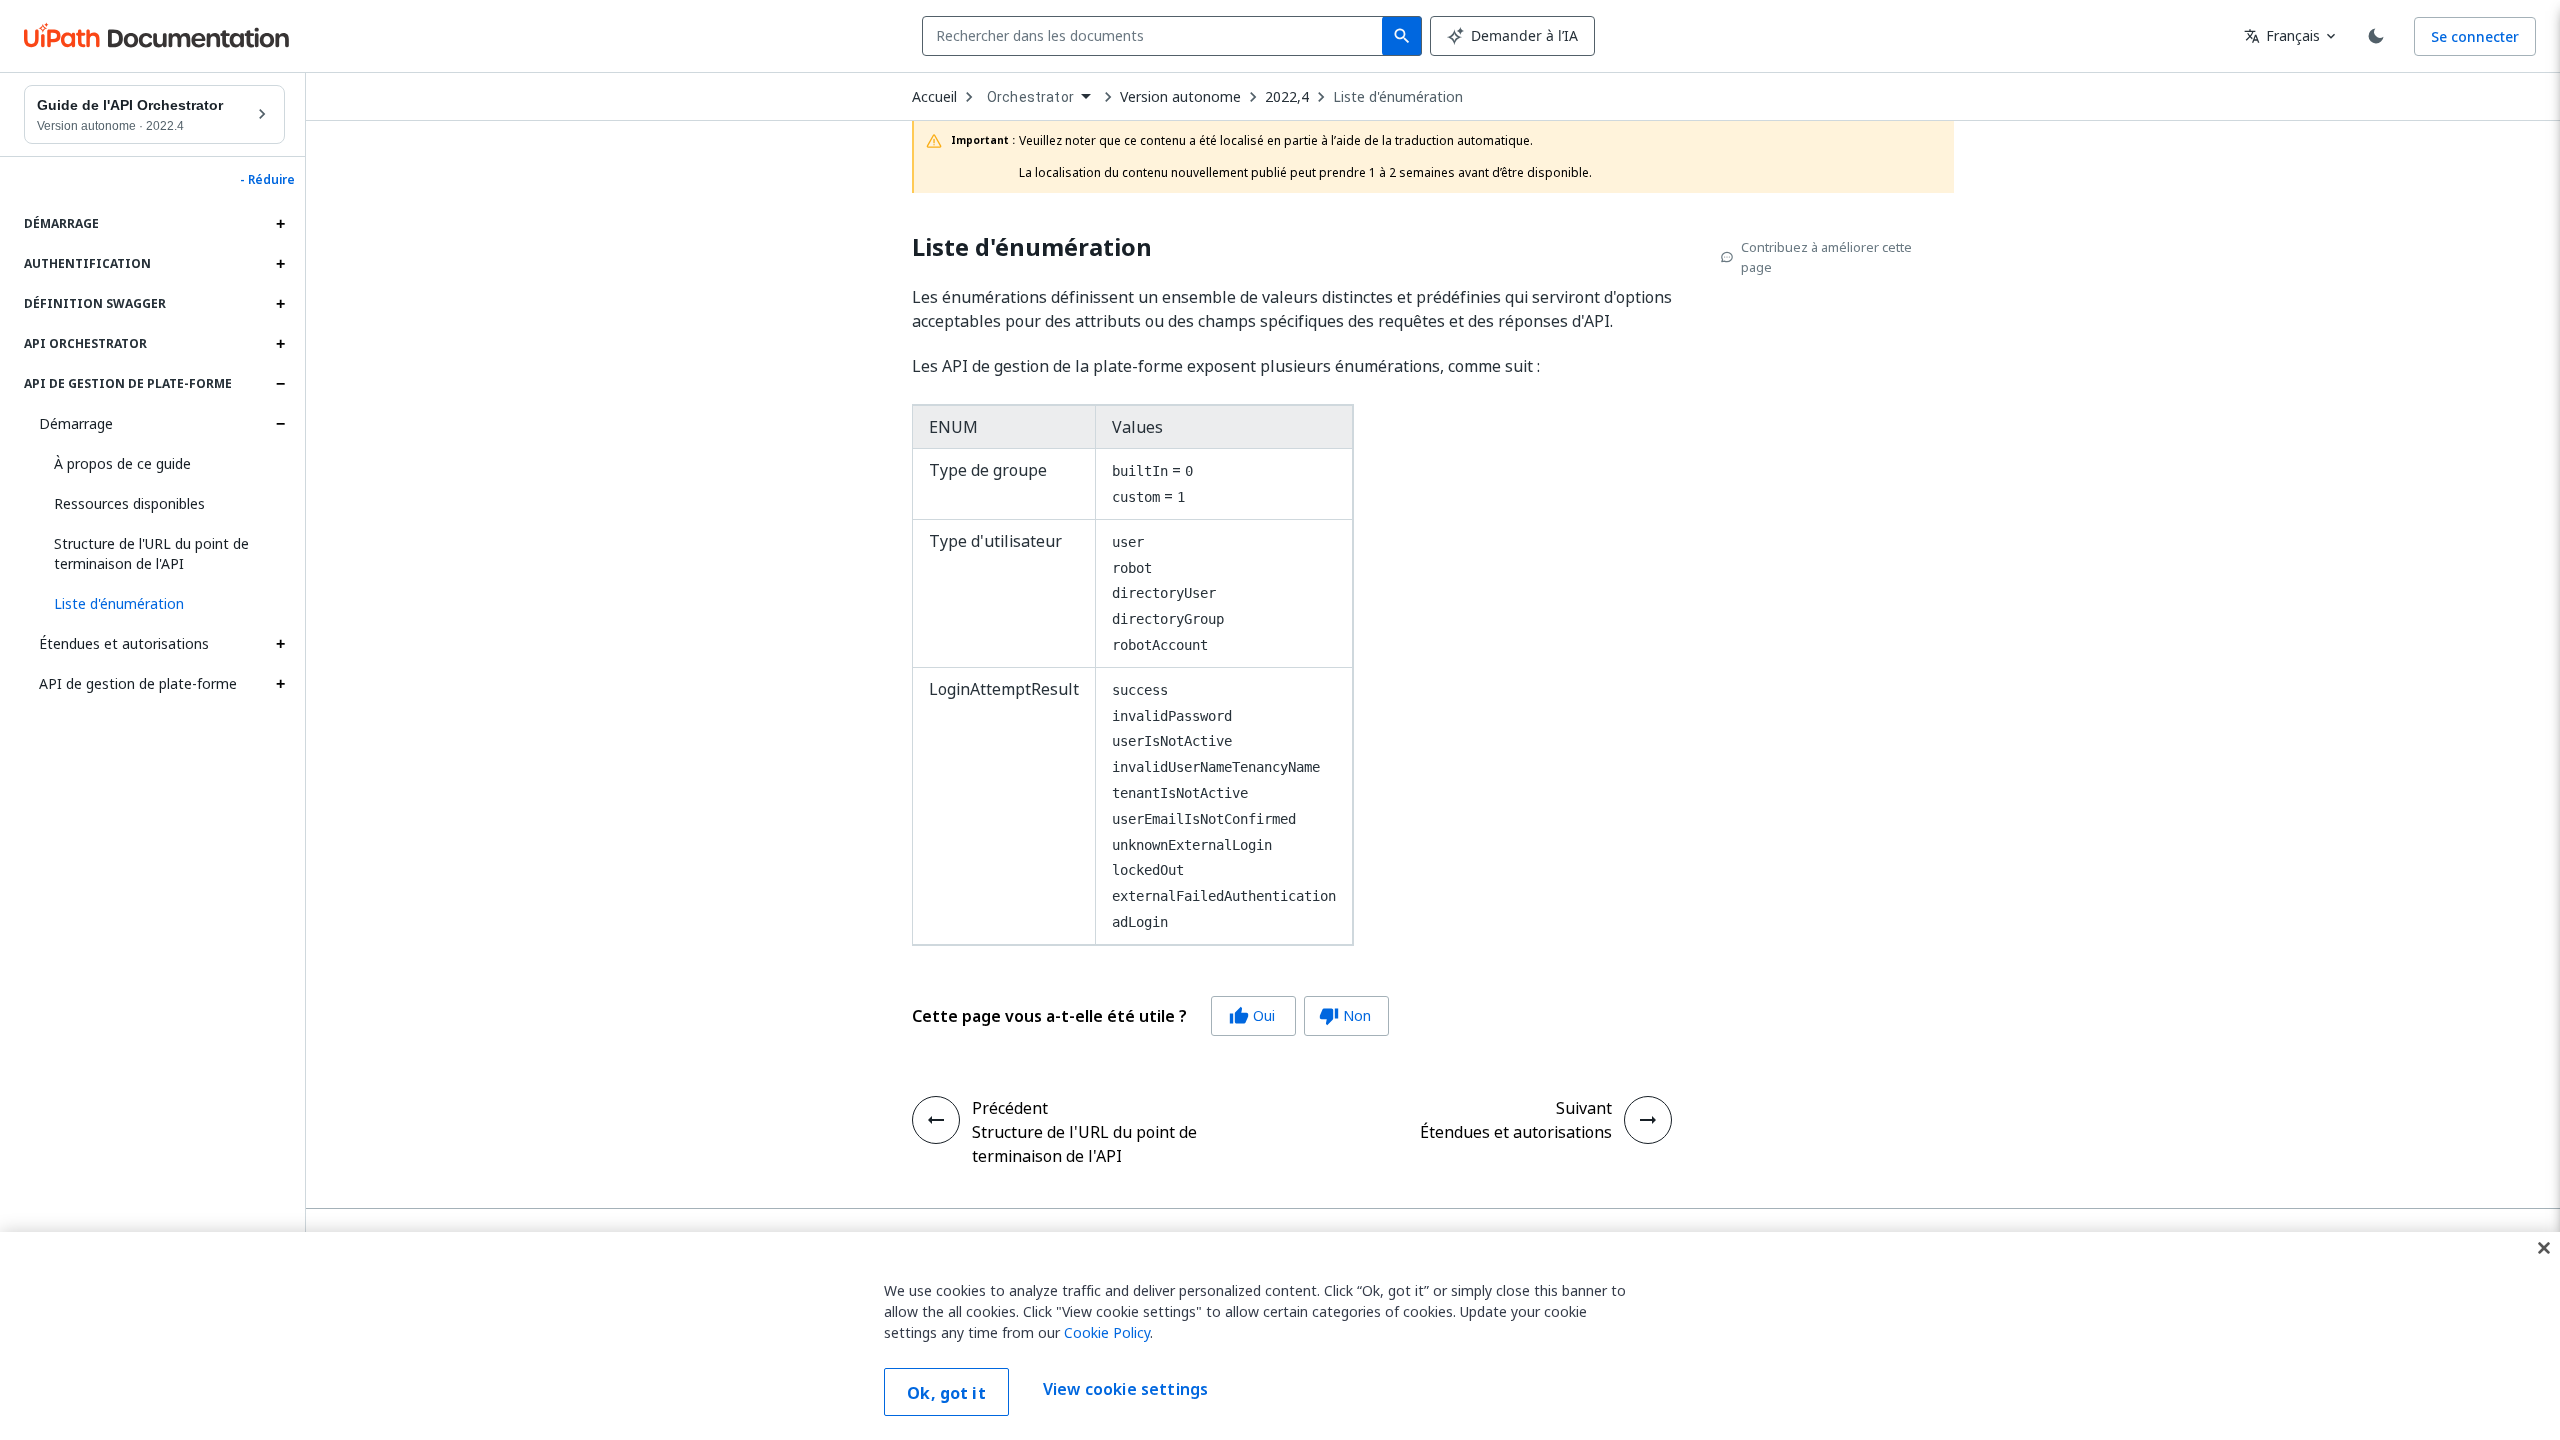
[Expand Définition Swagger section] (280, 304)
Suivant (1584, 1108)
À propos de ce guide (122, 463)
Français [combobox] (2282, 35)
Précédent (1010, 1108)
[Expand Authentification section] (280, 264)
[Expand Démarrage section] (280, 224)
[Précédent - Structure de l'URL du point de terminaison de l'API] (936, 1120)
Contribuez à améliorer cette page (1826, 257)
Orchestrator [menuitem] (1030, 97)
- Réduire (267, 180)
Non (1345, 1015)
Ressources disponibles (129, 503)
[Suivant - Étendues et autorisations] (1648, 1120)
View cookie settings (1125, 1390)
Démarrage (76, 423)
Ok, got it (946, 1393)
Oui (1252, 1015)
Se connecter (2475, 36)
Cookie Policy (1107, 1332)
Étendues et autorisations (124, 643)
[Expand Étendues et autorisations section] (280, 644)
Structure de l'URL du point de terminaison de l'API (151, 553)
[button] (162, 604)
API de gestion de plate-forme (138, 683)
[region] (1280, 1336)
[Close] (2544, 1248)
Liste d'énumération (1398, 97)
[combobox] (1156, 36)
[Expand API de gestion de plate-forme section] (280, 384)
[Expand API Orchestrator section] (280, 344)
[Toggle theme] (2376, 36)
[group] (1150, 1016)
